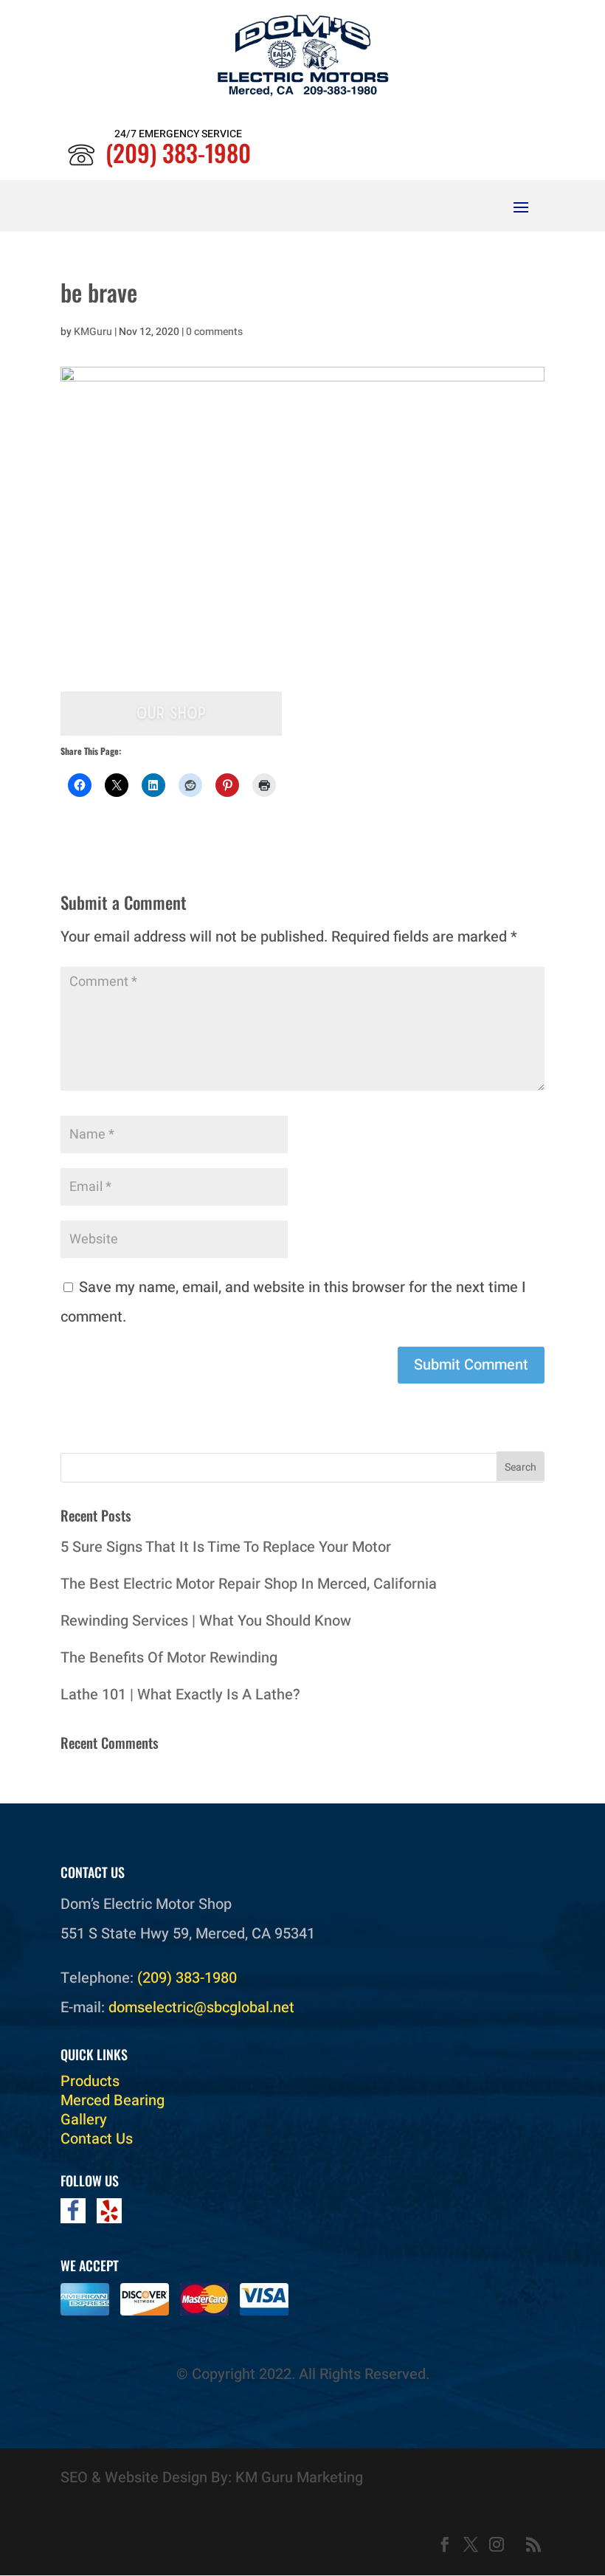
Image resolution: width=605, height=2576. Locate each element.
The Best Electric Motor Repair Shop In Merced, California (249, 1584)
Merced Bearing (113, 2100)
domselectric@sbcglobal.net (201, 2007)
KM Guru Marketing (299, 2477)
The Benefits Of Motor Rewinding (169, 1658)
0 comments (214, 332)
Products (90, 2081)
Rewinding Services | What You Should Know (206, 1621)
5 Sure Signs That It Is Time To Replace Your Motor (226, 1547)
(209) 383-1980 (178, 152)
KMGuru (93, 332)
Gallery (84, 2120)
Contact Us (97, 2139)
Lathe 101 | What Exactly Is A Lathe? (180, 1695)
